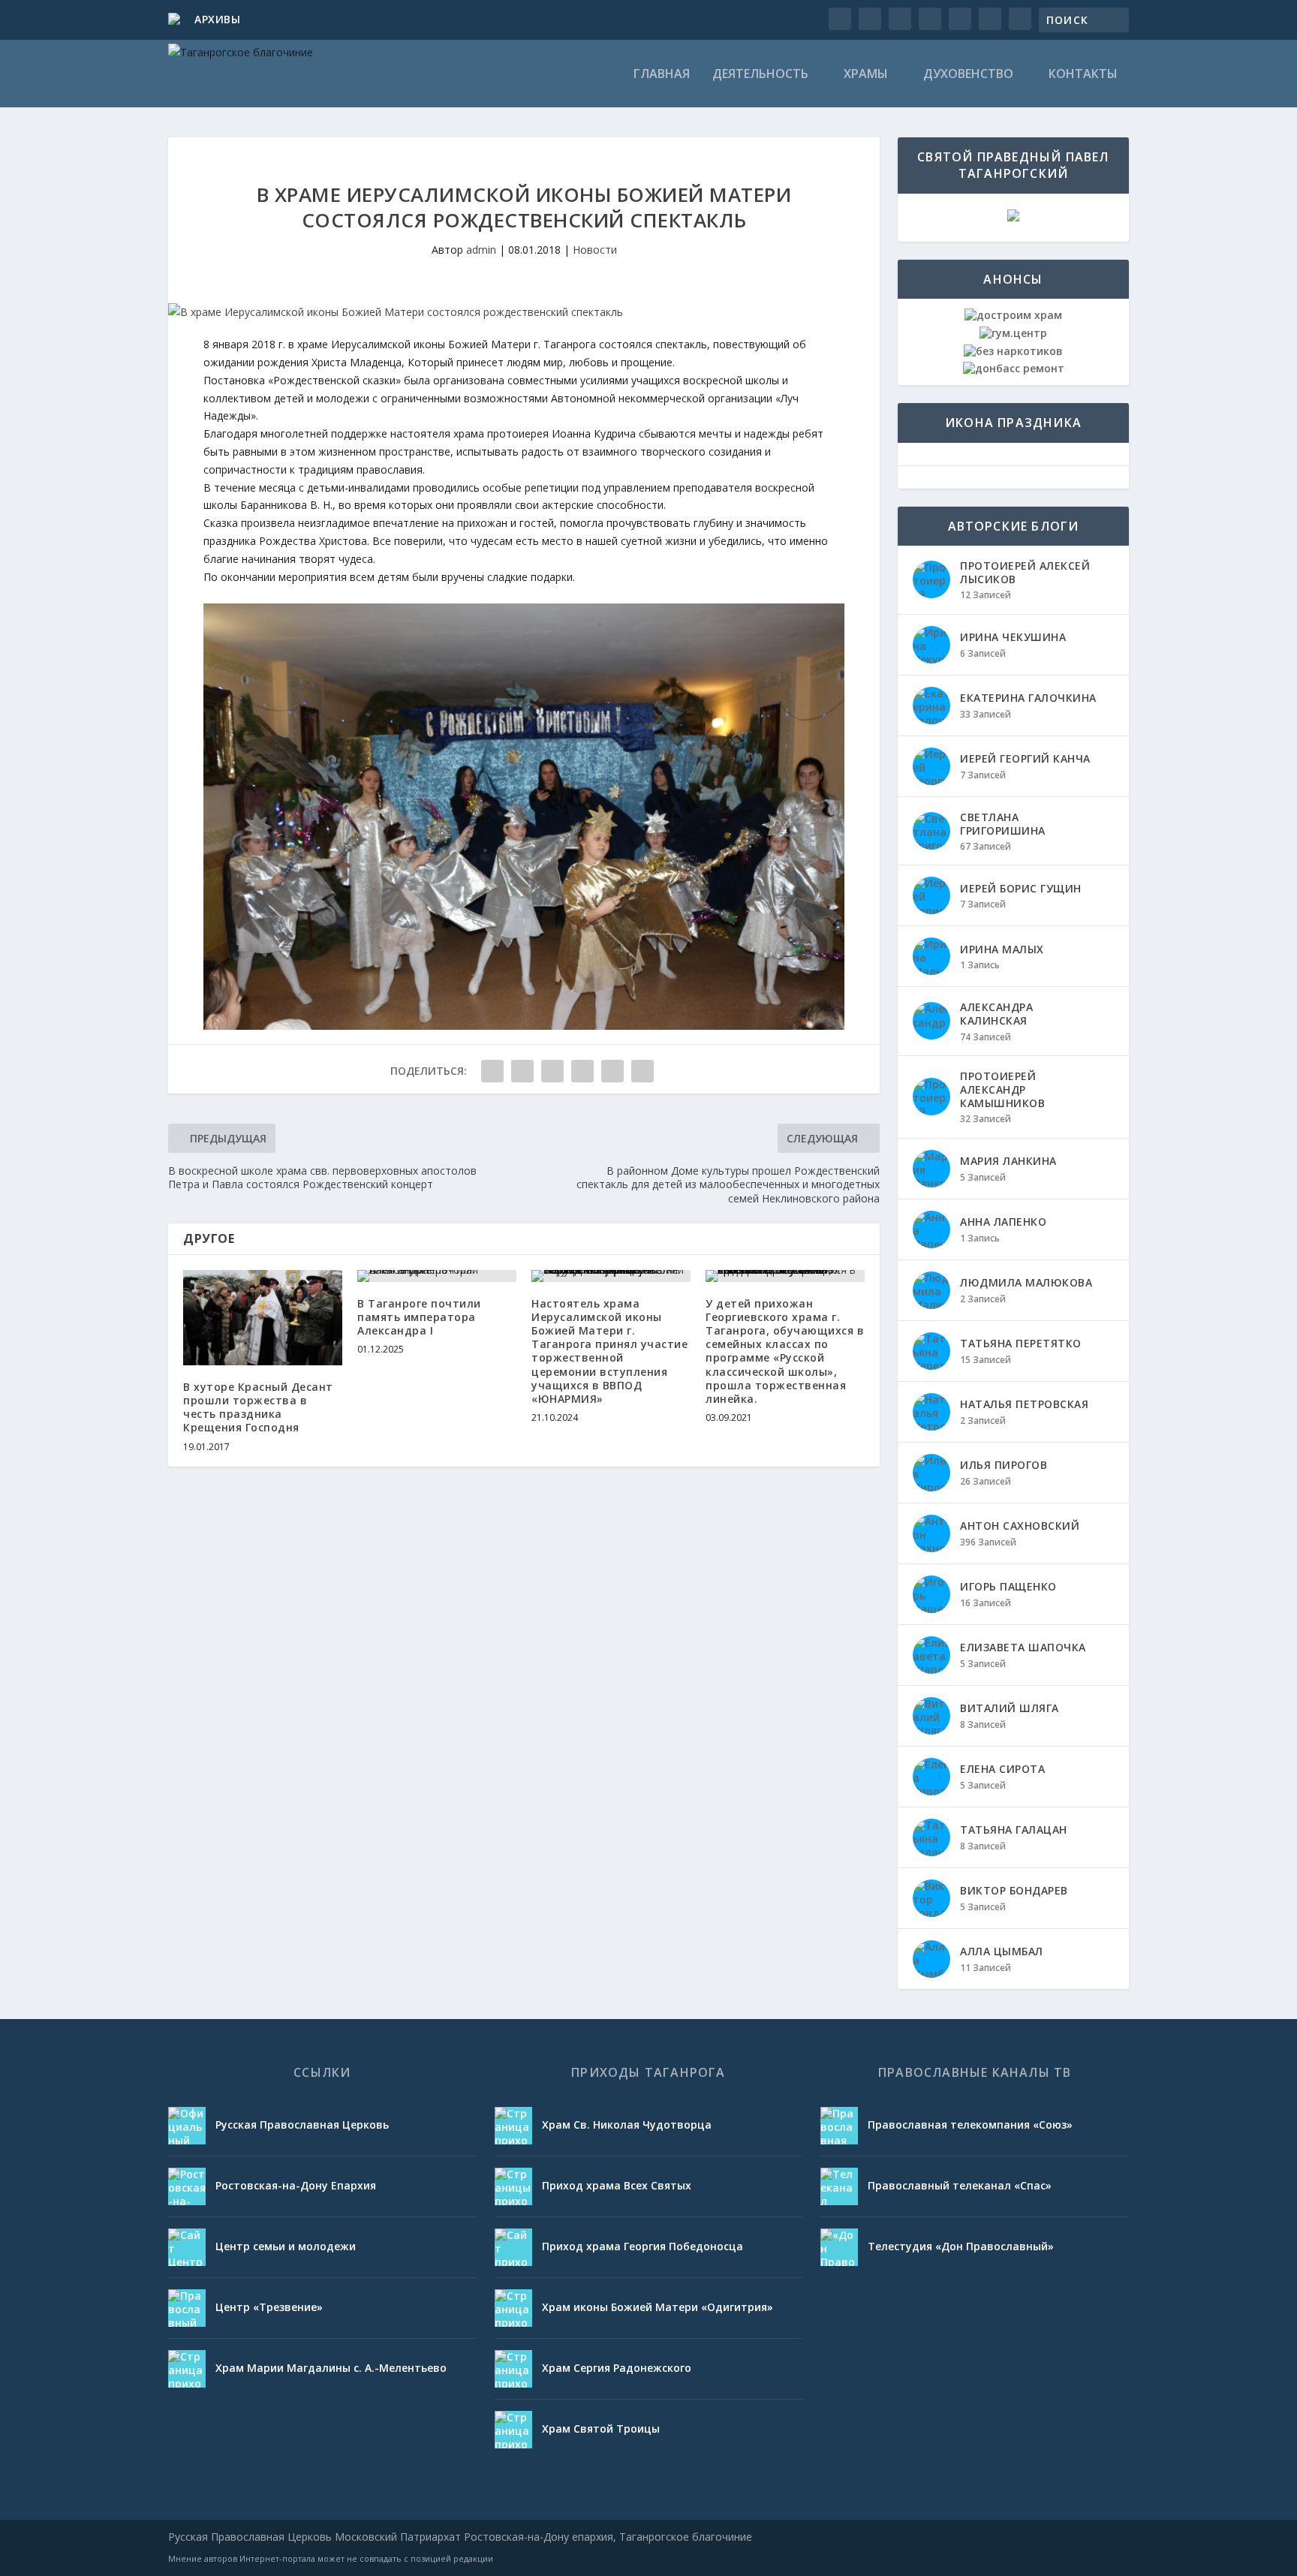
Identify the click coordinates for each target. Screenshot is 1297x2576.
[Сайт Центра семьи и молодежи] (187, 2247)
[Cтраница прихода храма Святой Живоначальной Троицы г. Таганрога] (513, 2430)
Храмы (866, 75)
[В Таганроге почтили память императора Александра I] (437, 1276)
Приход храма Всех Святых (617, 2185)
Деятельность (760, 75)
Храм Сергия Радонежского (617, 2368)
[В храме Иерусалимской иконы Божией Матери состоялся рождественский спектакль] (524, 312)
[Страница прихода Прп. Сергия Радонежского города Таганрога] (513, 2369)
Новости (595, 250)
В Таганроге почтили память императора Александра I (419, 1317)
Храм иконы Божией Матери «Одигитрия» (658, 2307)
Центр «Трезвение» (269, 2307)
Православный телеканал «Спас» (960, 2185)
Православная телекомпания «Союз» (970, 2125)
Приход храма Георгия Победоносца (642, 2246)
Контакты (1083, 75)
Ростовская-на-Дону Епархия (296, 2185)
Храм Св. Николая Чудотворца (627, 2125)
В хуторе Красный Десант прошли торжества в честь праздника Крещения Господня (258, 1407)
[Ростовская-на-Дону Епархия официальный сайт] (187, 2186)
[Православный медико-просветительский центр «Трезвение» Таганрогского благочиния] (187, 2308)
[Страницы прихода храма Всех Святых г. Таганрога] (513, 2186)
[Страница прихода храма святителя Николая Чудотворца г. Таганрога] (513, 2126)
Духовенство (968, 75)
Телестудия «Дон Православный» (961, 2246)
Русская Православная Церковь (302, 2125)
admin (481, 250)
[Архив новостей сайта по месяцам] (176, 20)
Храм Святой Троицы (601, 2429)
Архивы (217, 19)
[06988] (524, 1026)
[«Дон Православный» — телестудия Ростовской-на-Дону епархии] (839, 2247)
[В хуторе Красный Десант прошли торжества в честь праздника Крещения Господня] (263, 1318)
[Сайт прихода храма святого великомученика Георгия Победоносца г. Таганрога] (513, 2247)
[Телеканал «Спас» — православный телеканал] (839, 2186)
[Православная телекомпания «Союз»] (839, 2126)
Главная (662, 75)
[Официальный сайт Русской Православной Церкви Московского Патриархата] (187, 2126)
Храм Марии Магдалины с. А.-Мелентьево (331, 2368)
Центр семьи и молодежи (286, 2246)
